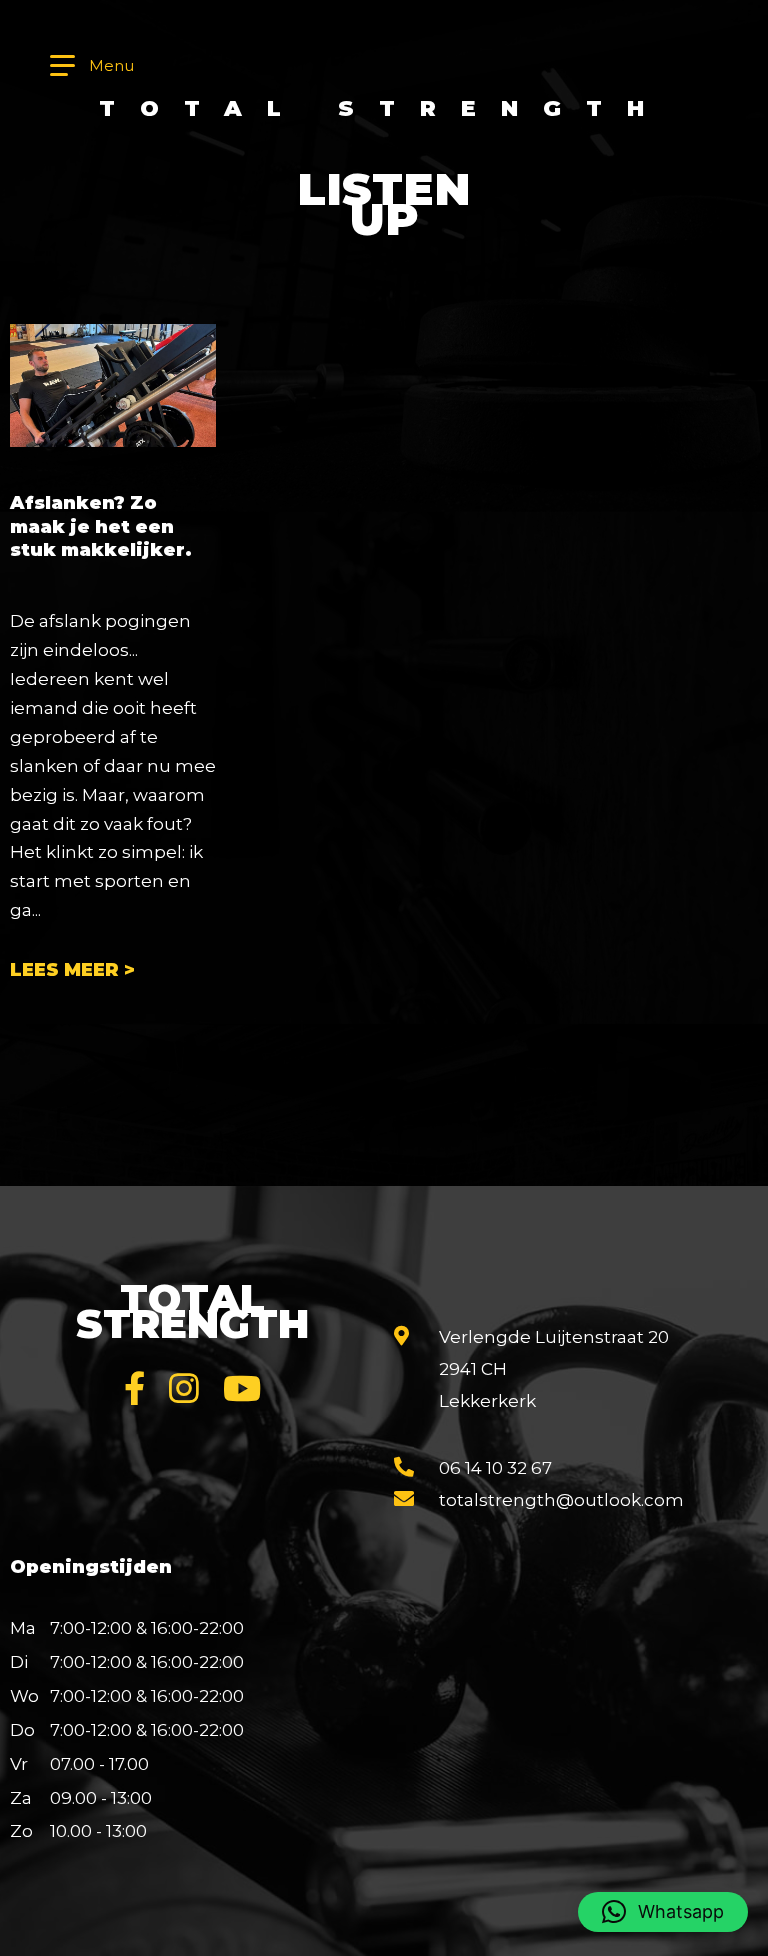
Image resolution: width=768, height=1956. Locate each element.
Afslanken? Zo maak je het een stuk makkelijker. (101, 526)
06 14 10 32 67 (495, 1468)
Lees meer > (72, 970)
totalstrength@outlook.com (561, 1500)
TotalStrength (192, 1311)
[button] (663, 1912)
